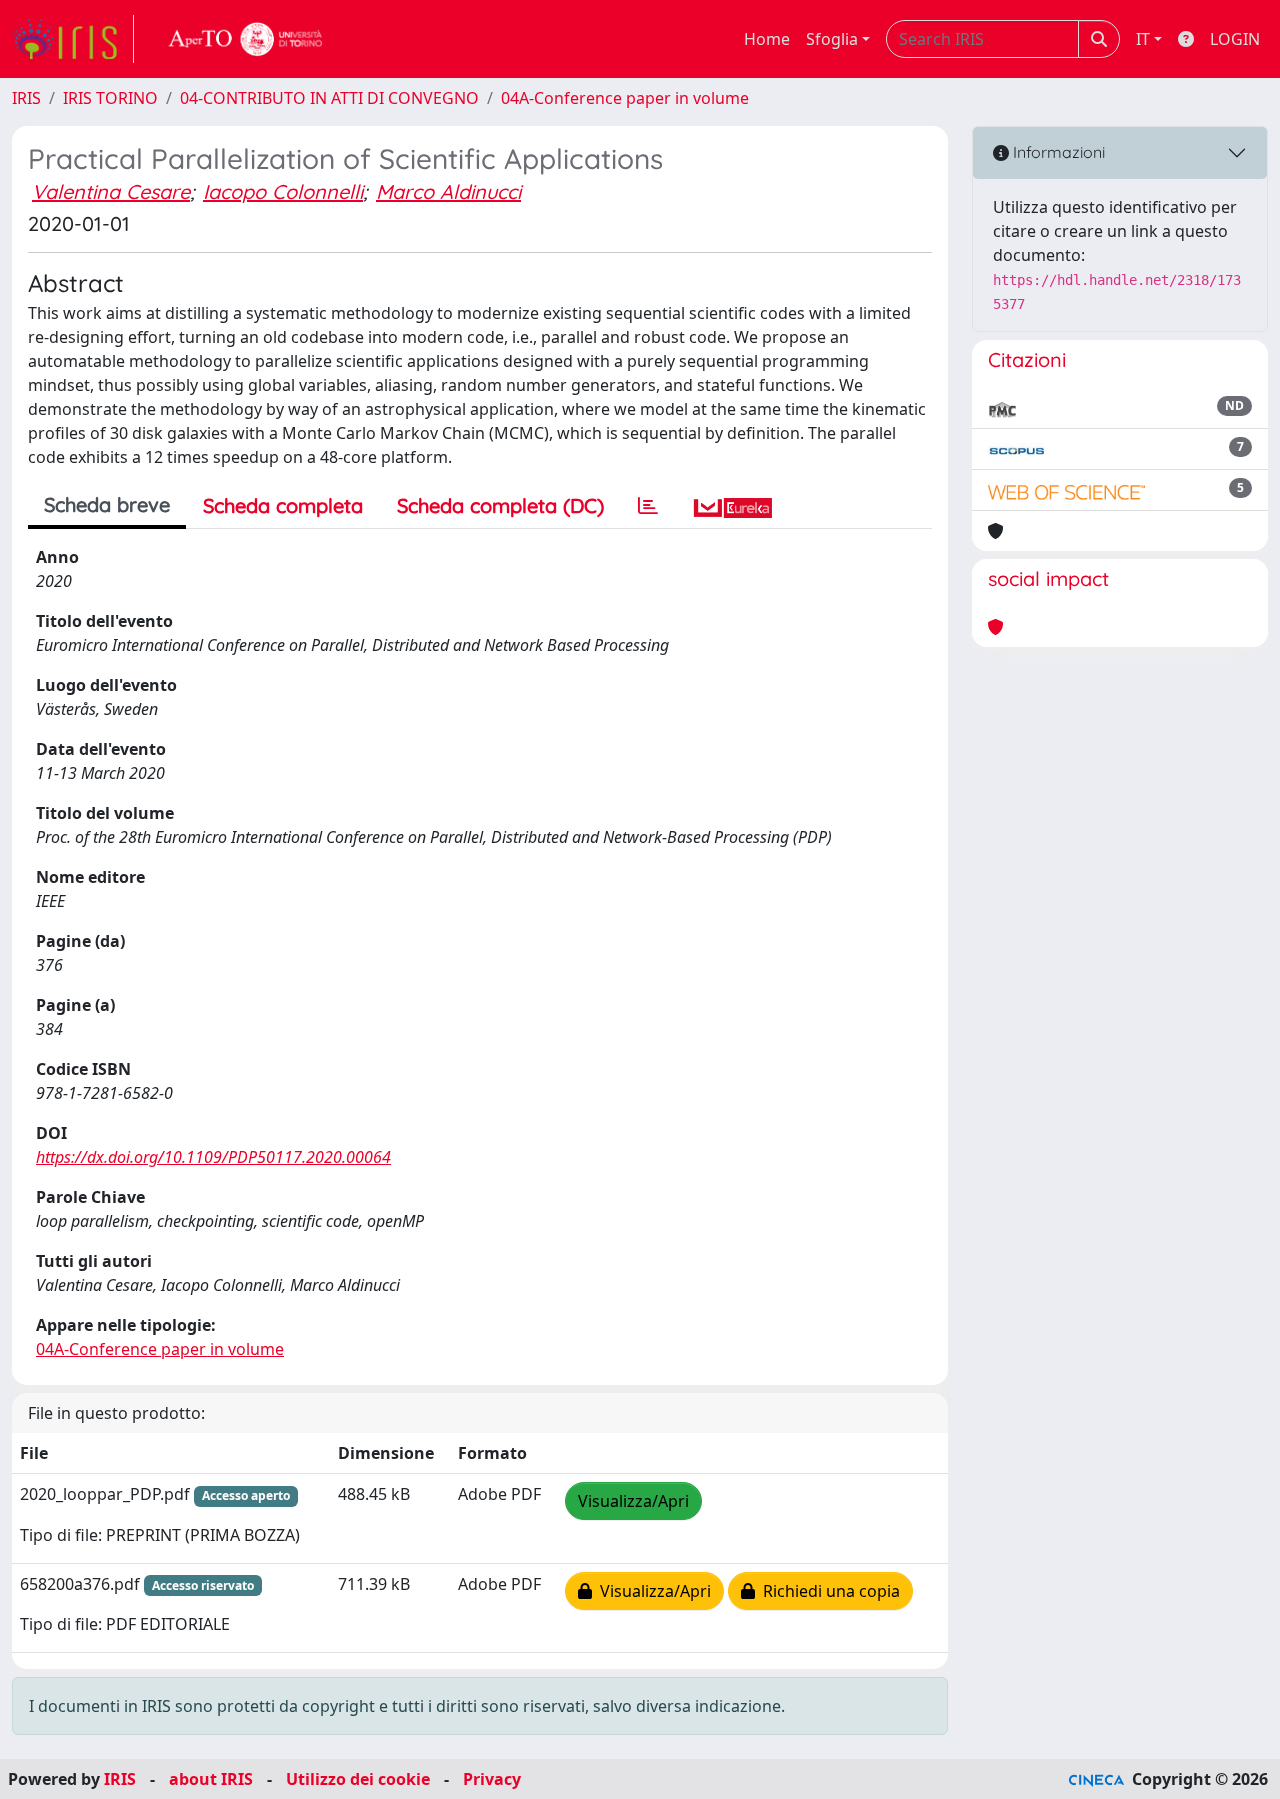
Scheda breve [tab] (107, 504)
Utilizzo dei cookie (358, 1779)
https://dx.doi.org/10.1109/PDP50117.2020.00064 (213, 1157)
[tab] (648, 506)
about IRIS (211, 1779)
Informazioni (1057, 152)
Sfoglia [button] (832, 39)
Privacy (492, 1779)
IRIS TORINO (110, 98)
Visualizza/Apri (633, 1501)
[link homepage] (73, 39)
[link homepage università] (246, 39)
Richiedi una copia (827, 1591)
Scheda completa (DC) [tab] (500, 505)
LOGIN (1235, 39)
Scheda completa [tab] (283, 505)
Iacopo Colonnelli (283, 191)
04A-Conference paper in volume (625, 98)
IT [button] (1143, 39)
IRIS (26, 98)
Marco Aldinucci (448, 191)
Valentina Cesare (111, 191)
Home (767, 39)
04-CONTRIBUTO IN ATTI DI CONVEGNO (329, 98)
